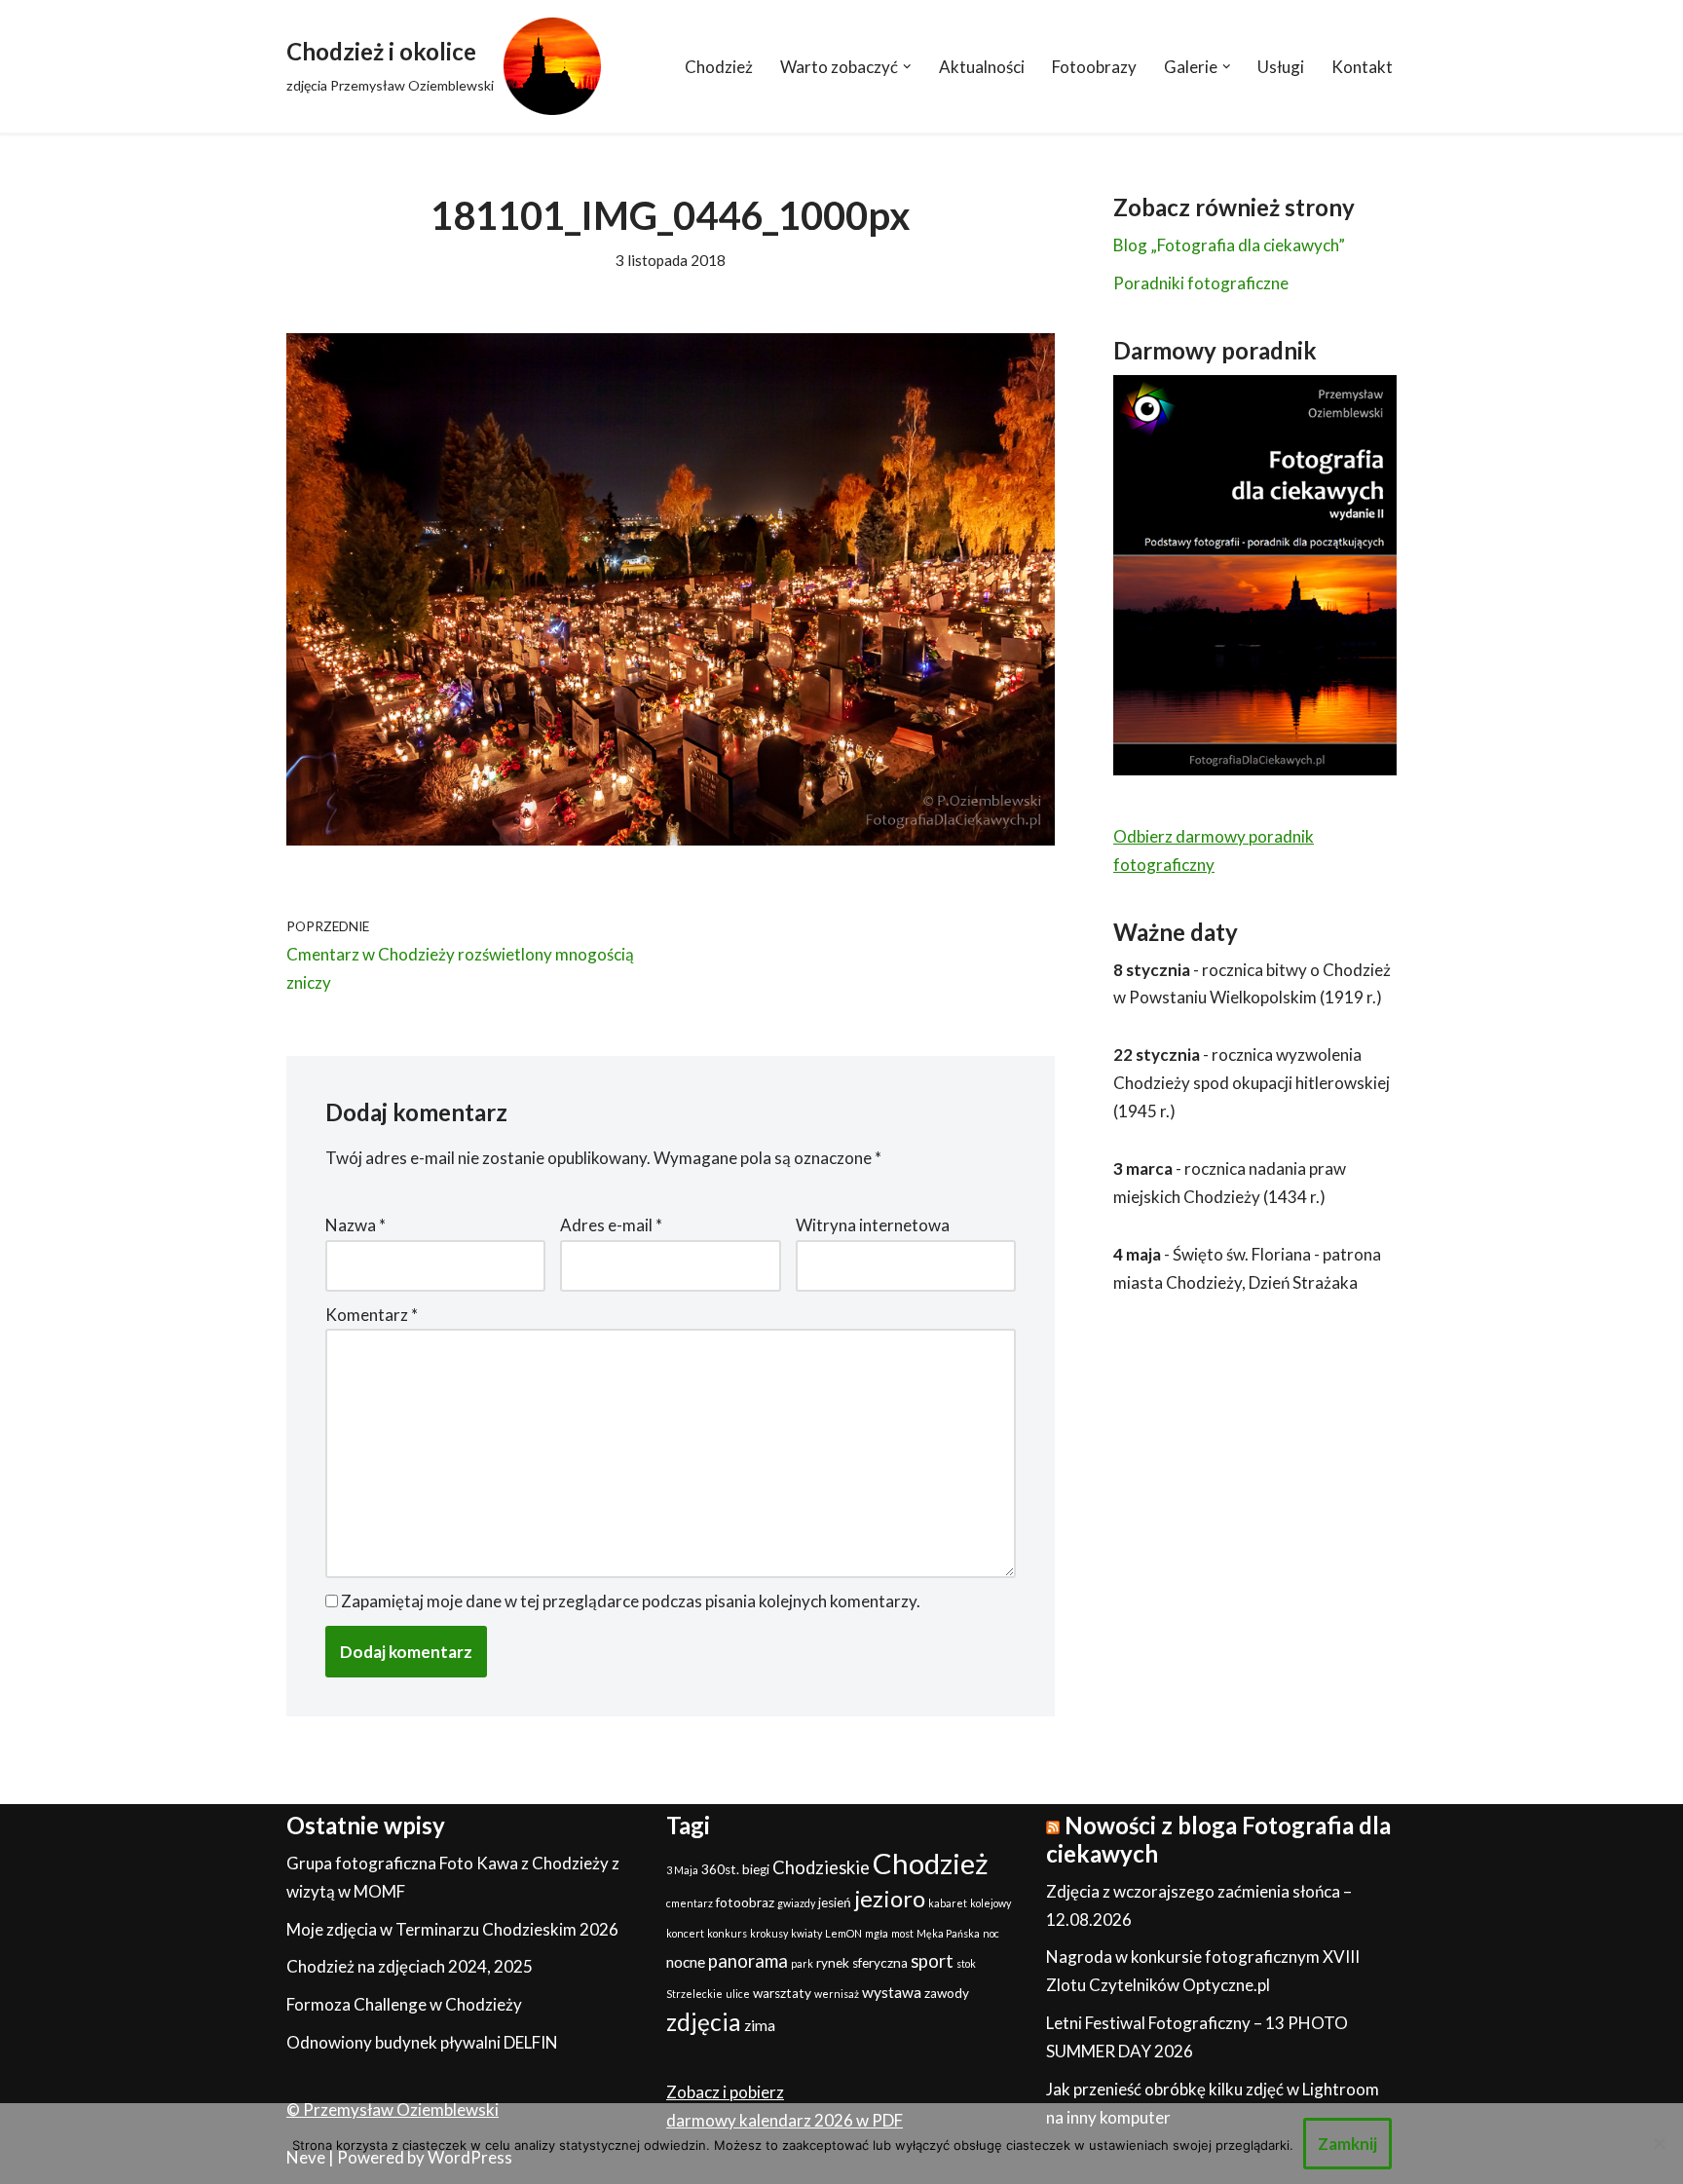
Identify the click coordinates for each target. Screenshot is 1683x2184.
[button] (907, 67)
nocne (686, 1962)
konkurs (727, 1933)
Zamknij (1347, 2144)
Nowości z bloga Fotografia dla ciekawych (1218, 1839)
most (902, 1933)
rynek (833, 1963)
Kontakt (1362, 67)
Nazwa (355, 1225)
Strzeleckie (694, 1994)
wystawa (892, 1992)
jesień (835, 1902)
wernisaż (837, 1994)
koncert (685, 1933)
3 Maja (682, 1870)
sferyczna (880, 1963)
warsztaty (782, 1993)
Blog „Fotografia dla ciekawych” (1229, 245)
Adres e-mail (611, 1225)
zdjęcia (704, 2022)
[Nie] (1659, 2143)
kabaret (948, 1903)
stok (966, 1963)
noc (991, 1933)
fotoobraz (745, 1902)
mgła (877, 1933)
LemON (843, 1933)
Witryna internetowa (873, 1225)
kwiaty (806, 1933)
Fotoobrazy (1094, 67)
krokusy (769, 1933)
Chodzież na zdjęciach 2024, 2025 (410, 1966)
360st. (720, 1869)
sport (932, 1961)
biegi (756, 1869)
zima (760, 2025)
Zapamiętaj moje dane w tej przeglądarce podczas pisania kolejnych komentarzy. (631, 1601)
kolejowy (991, 1903)
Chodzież (719, 67)
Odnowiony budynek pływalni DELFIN (422, 2042)
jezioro (890, 1898)
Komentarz (372, 1315)
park (802, 1963)
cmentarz (690, 1903)
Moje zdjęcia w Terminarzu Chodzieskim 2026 (452, 1929)
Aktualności (982, 67)
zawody (947, 1993)
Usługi (1281, 67)
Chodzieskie (821, 1867)
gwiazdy (796, 1903)
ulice (738, 1994)
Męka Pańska (948, 1933)
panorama (748, 1961)
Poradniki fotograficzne (1201, 283)
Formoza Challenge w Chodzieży (404, 2004)
